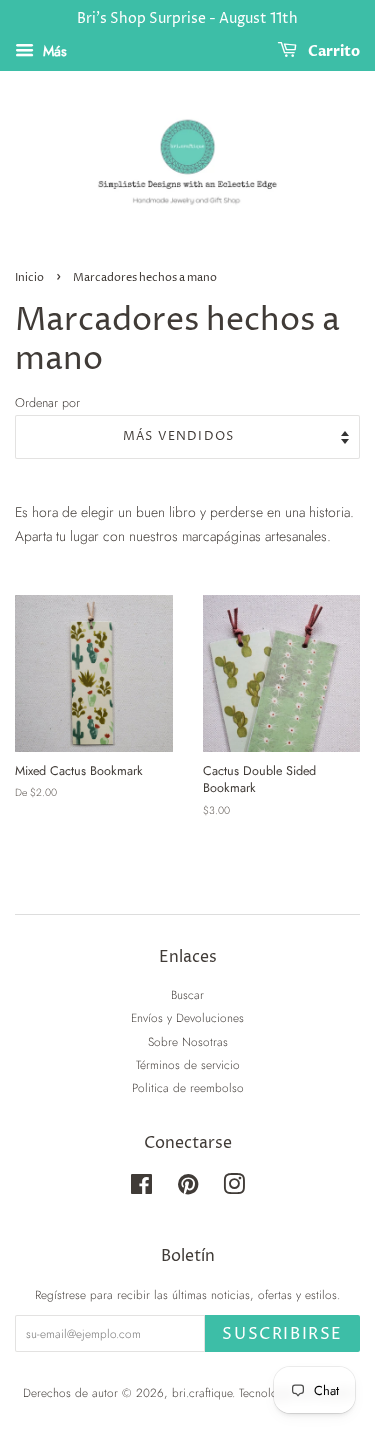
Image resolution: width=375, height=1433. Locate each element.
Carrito (332, 51)
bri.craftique (202, 1392)
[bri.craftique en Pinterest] (188, 1188)
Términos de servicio (188, 1064)
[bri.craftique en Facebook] (141, 1188)
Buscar (187, 994)
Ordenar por (47, 403)
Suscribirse (282, 1334)
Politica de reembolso (188, 1087)
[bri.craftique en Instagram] (234, 1188)
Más (53, 51)
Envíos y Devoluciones (187, 1017)
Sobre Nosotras (188, 1041)
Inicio (29, 278)
